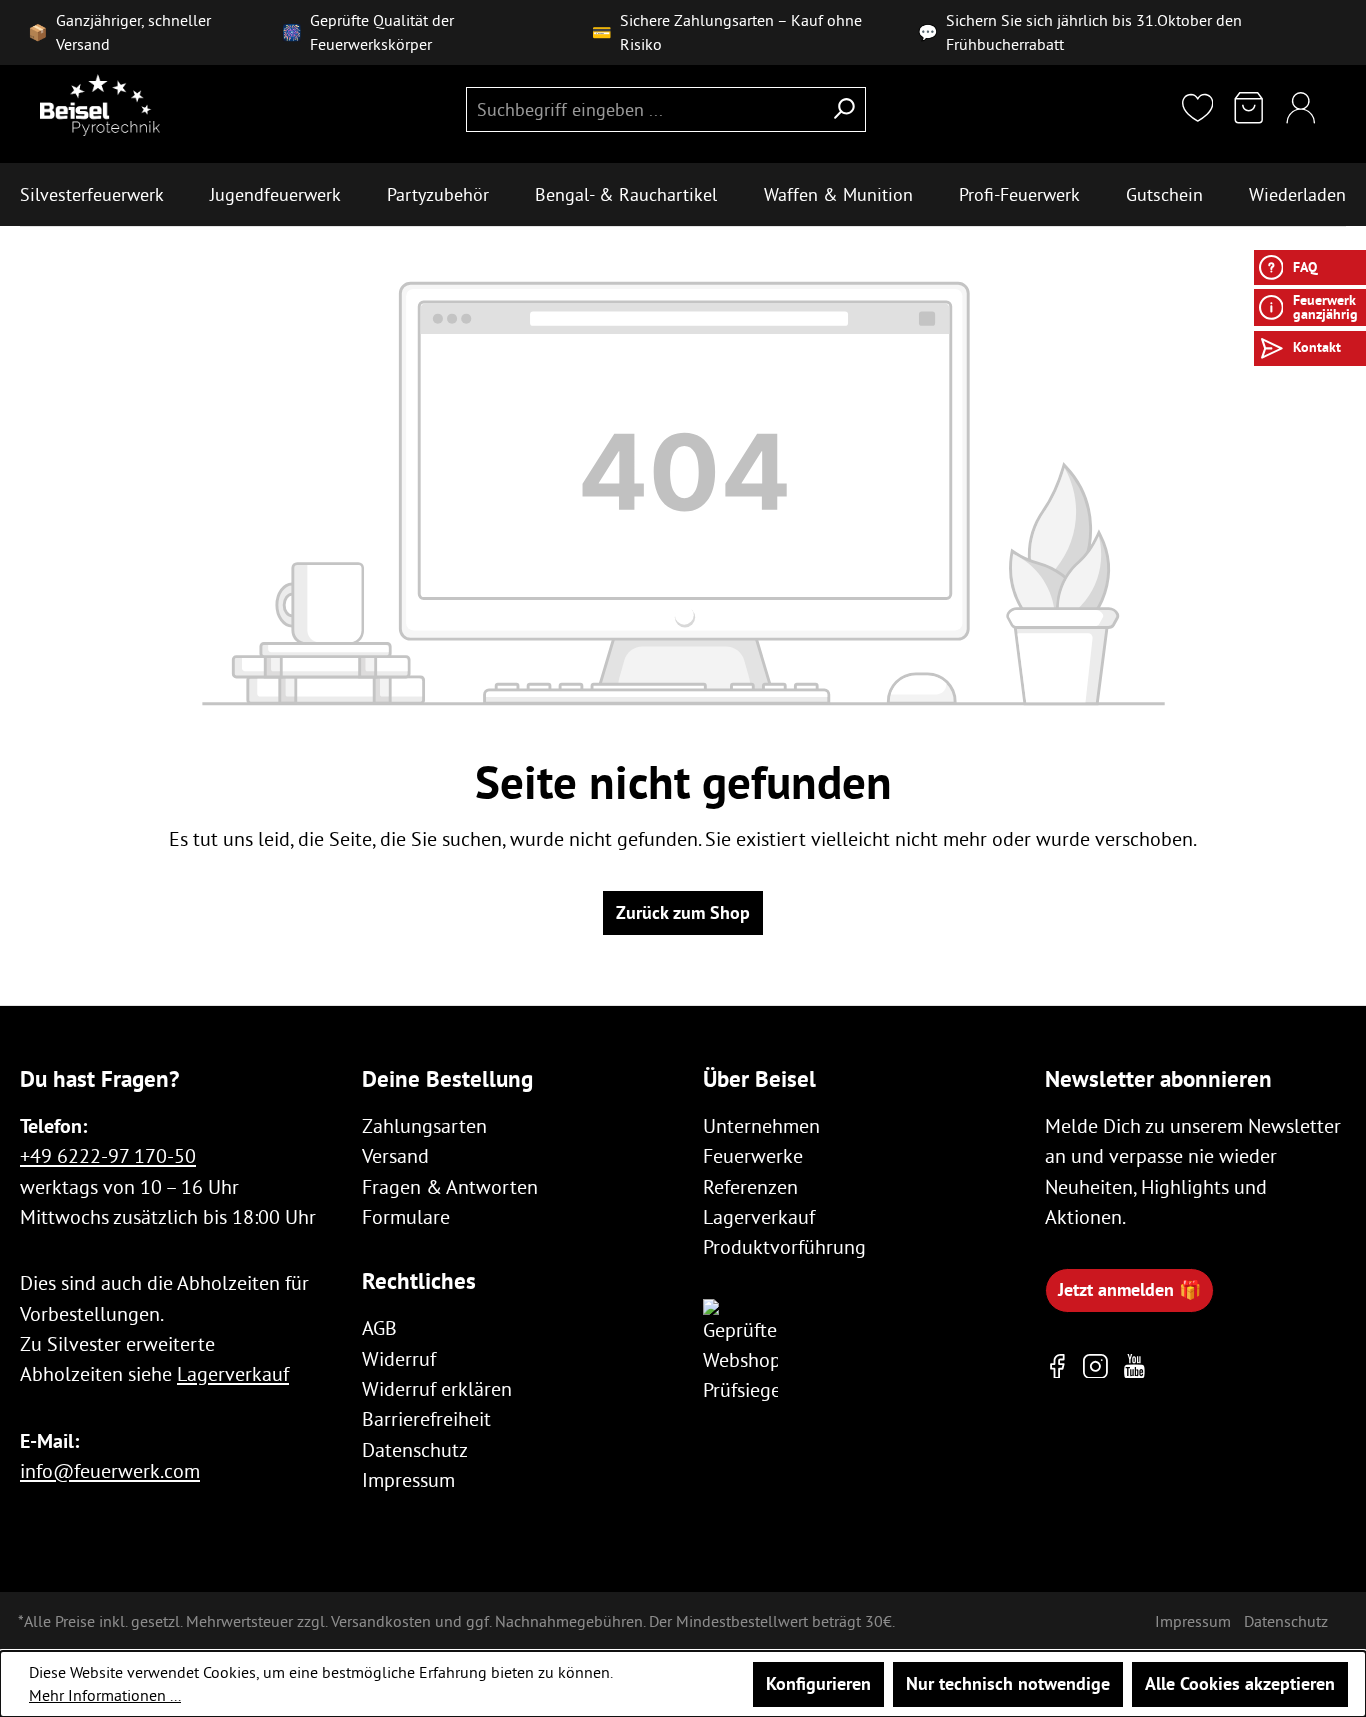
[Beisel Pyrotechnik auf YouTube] (1134, 1365)
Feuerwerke (753, 1155)
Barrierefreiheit (426, 1418)
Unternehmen (761, 1125)
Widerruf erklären (437, 1388)
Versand (395, 1155)
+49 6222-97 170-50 (108, 1155)
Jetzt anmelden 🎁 (1129, 1289)
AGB (379, 1327)
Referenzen (750, 1186)
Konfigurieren (818, 1683)
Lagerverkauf (233, 1373)
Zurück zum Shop (683, 912)
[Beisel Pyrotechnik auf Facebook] (1057, 1365)
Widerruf (399, 1358)
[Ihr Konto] (1301, 109)
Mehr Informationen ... (105, 1695)
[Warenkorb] (1249, 109)
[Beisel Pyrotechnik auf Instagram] (1095, 1365)
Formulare (406, 1216)
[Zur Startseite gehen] (100, 105)
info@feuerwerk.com (110, 1470)
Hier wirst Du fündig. (1187, 1618)
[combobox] (644, 109)
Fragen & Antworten (450, 1186)
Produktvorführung (784, 1246)
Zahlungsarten (424, 1125)
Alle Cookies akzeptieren (1240, 1683)
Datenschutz (415, 1449)
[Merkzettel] (1198, 109)
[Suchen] (844, 109)
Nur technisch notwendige (1008, 1683)
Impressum (408, 1479)
